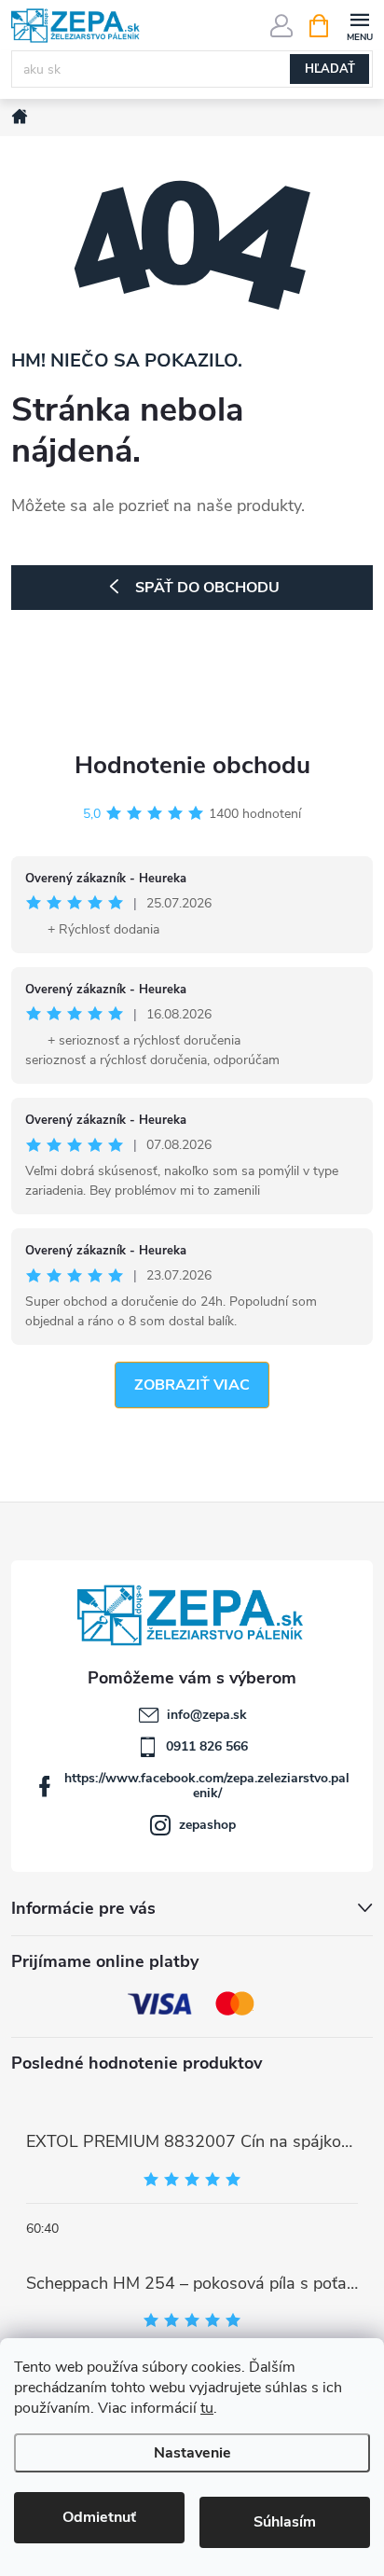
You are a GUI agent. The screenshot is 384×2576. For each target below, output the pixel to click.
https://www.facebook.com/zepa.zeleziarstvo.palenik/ (207, 1786)
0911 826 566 (207, 1746)
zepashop (207, 1825)
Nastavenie (192, 2453)
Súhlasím (285, 2522)
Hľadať (330, 69)
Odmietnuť (99, 2517)
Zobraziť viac (192, 1385)
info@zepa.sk (207, 1715)
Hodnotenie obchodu (192, 765)
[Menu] (359, 25)
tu (207, 2408)
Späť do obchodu (207, 588)
